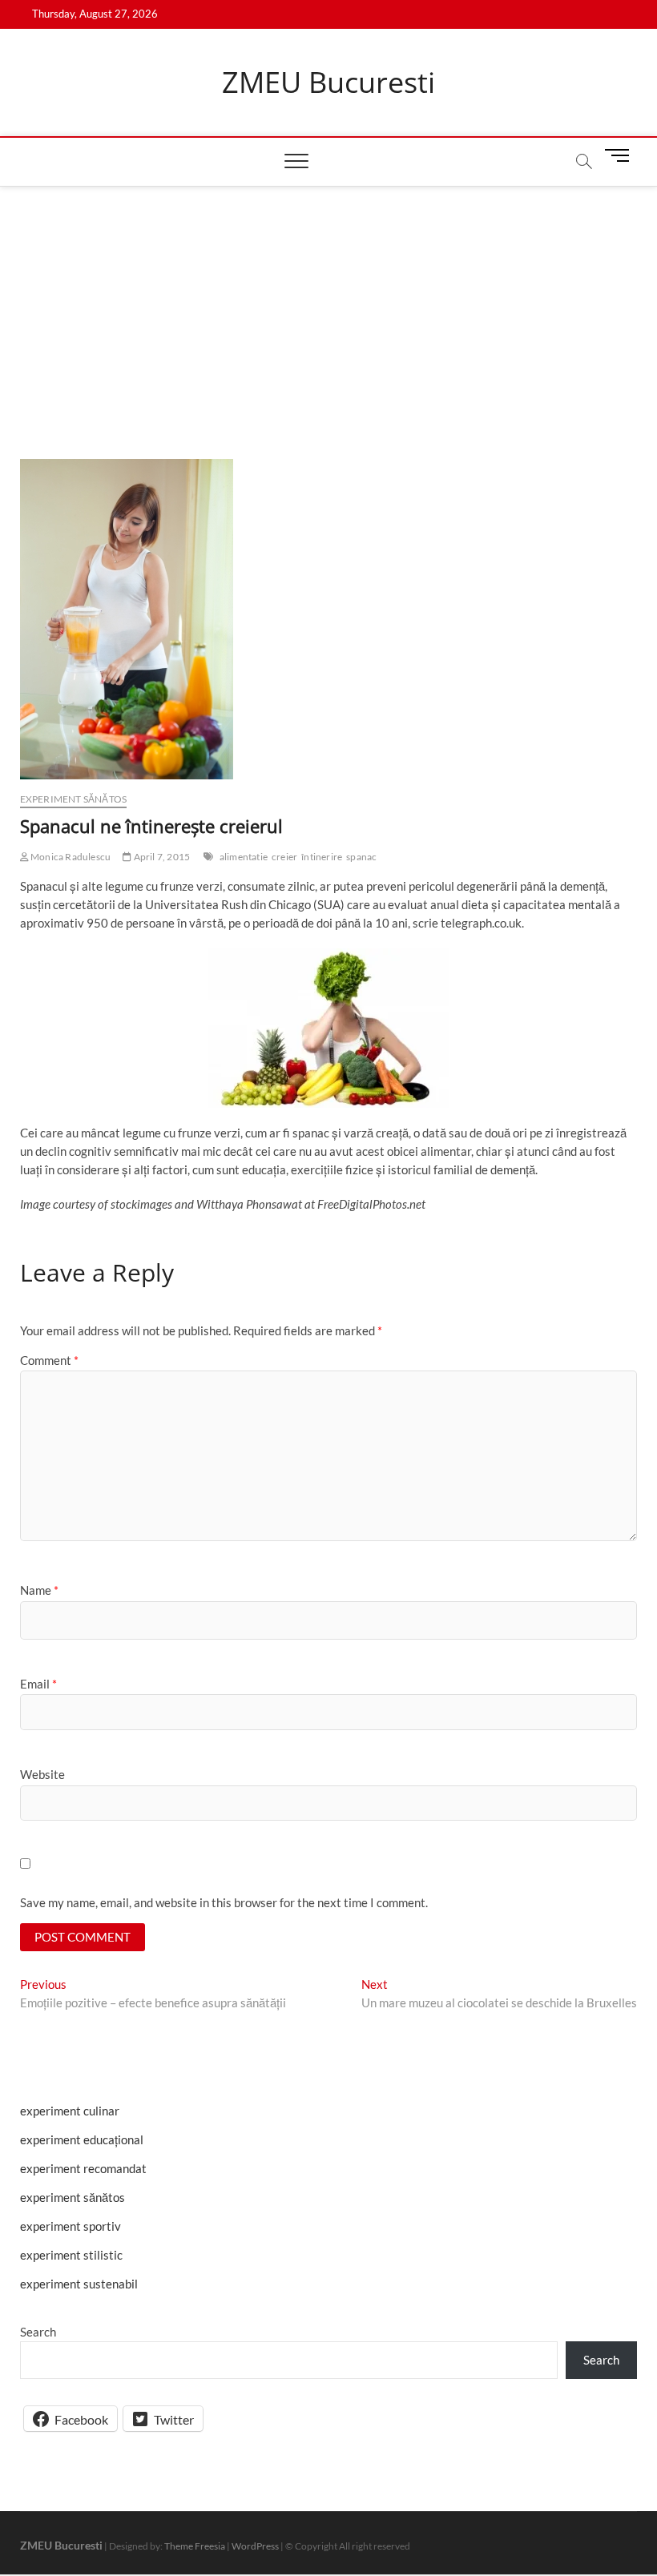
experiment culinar (70, 2111)
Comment (49, 1360)
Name (39, 1590)
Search (38, 2332)
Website (42, 1774)
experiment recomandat (83, 2168)
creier (284, 857)
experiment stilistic (71, 2255)
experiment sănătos (74, 799)
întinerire (322, 857)
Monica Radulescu (70, 857)
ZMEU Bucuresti (328, 83)
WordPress (255, 2546)
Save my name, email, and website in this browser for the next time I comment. (224, 1902)
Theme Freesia (195, 2546)
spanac (361, 857)
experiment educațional (82, 2139)
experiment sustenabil (79, 2284)
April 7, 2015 (161, 857)
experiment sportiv (71, 2226)
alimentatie (244, 857)
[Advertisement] (328, 307)
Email (38, 1684)
